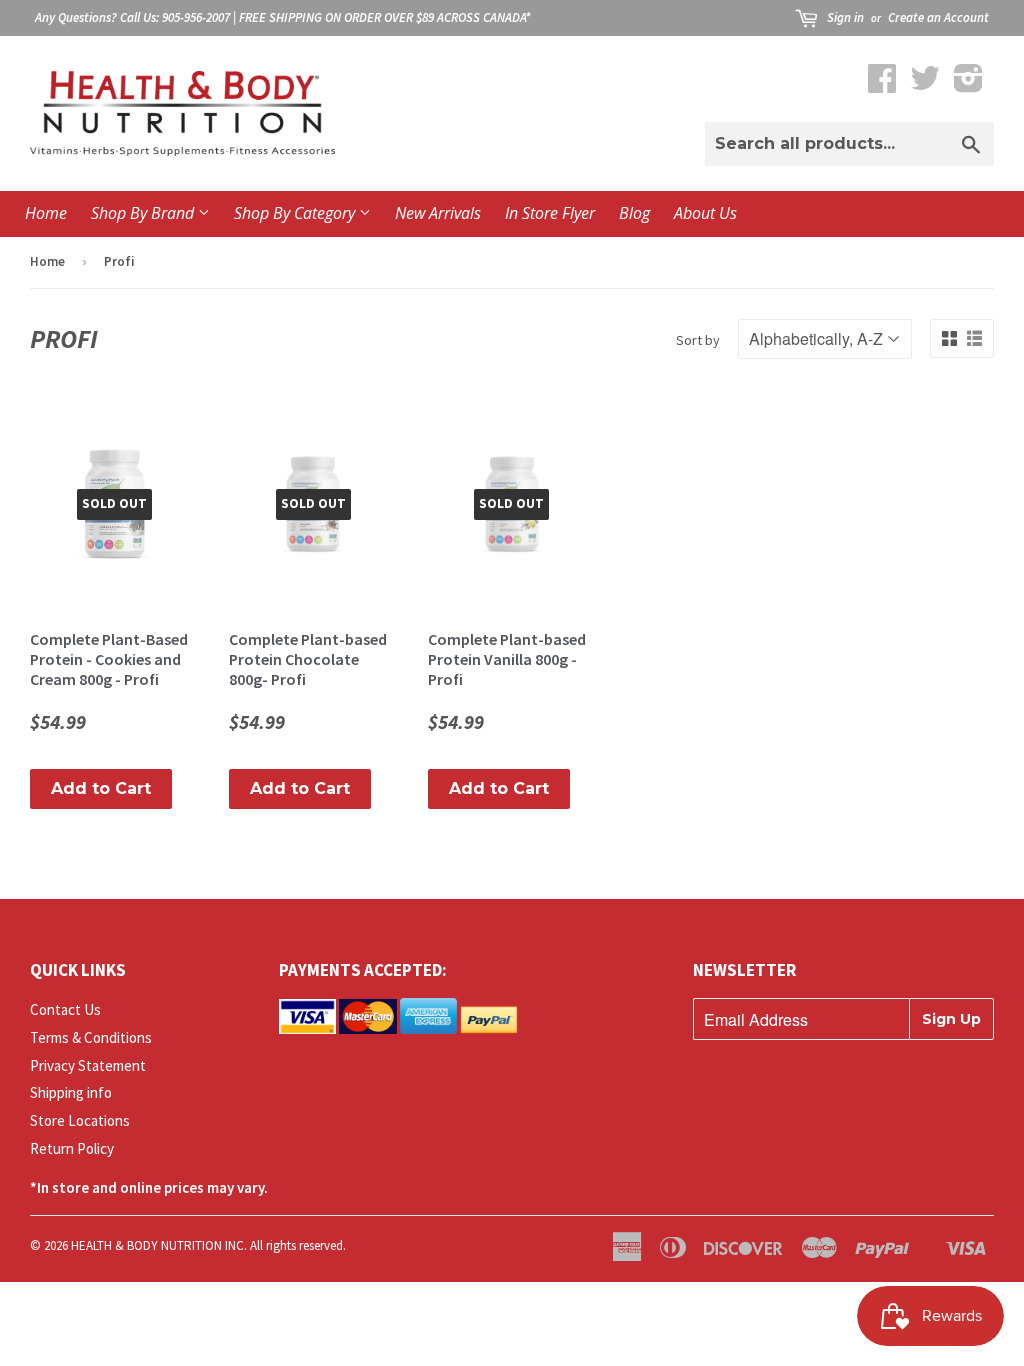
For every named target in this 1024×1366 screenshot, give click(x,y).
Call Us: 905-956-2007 (175, 17)
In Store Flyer (550, 213)
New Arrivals (438, 213)
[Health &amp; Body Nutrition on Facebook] (882, 84)
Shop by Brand (144, 213)
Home (46, 213)
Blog (634, 213)
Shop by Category (296, 213)
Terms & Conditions (91, 1037)
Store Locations (80, 1120)
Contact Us (65, 1009)
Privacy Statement (88, 1065)
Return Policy (72, 1148)
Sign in (845, 17)
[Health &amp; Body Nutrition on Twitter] (925, 84)
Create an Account (938, 17)
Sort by (698, 340)
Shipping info (71, 1092)
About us (705, 213)
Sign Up (951, 1019)
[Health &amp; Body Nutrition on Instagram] (968, 84)
